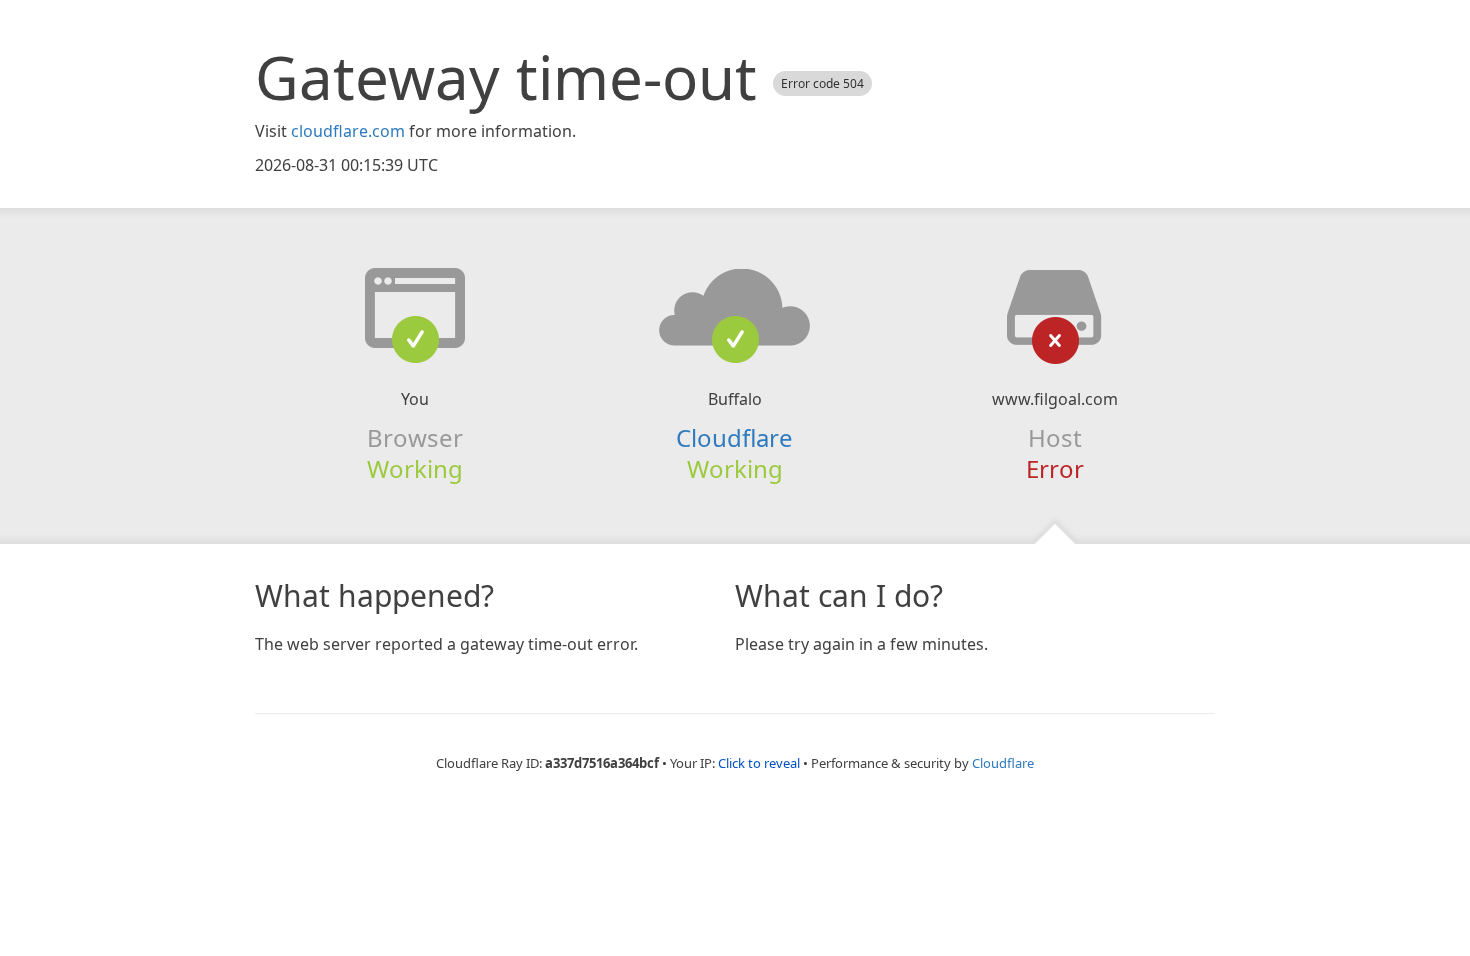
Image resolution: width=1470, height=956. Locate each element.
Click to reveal (759, 763)
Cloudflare (734, 437)
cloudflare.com (348, 131)
